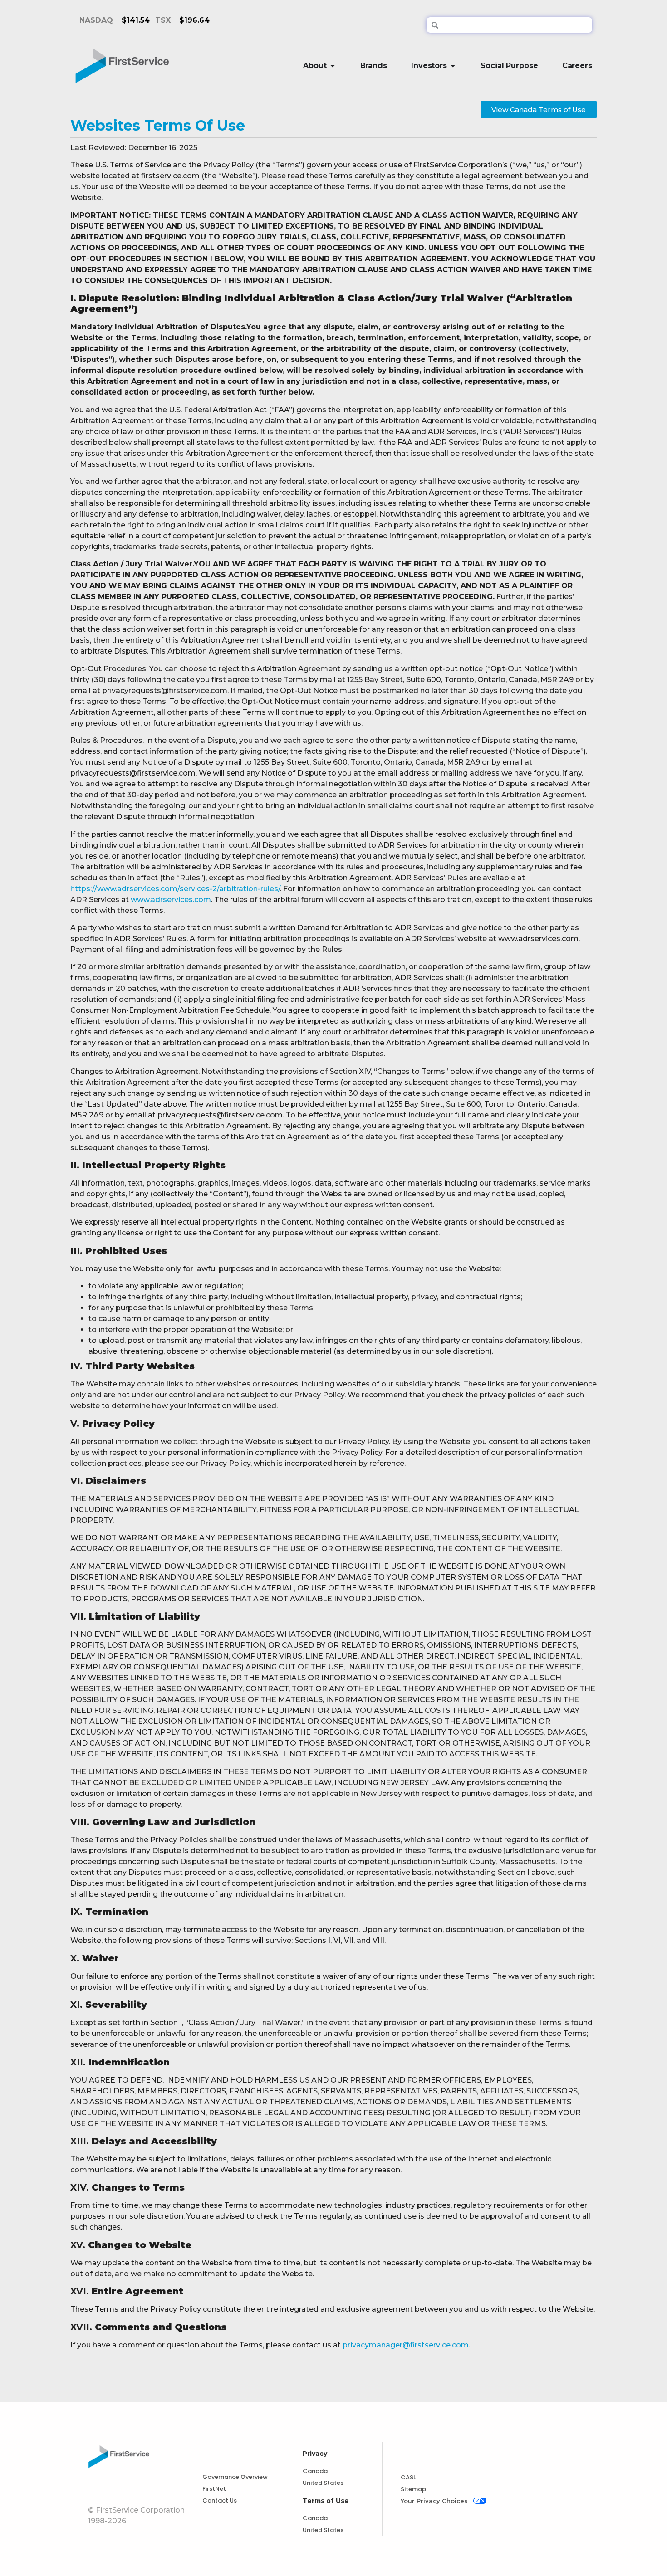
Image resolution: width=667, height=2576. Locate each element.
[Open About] (333, 66)
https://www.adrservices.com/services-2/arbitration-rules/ (175, 889)
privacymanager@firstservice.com (406, 2345)
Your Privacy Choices (434, 2501)
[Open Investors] (453, 66)
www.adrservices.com (171, 900)
